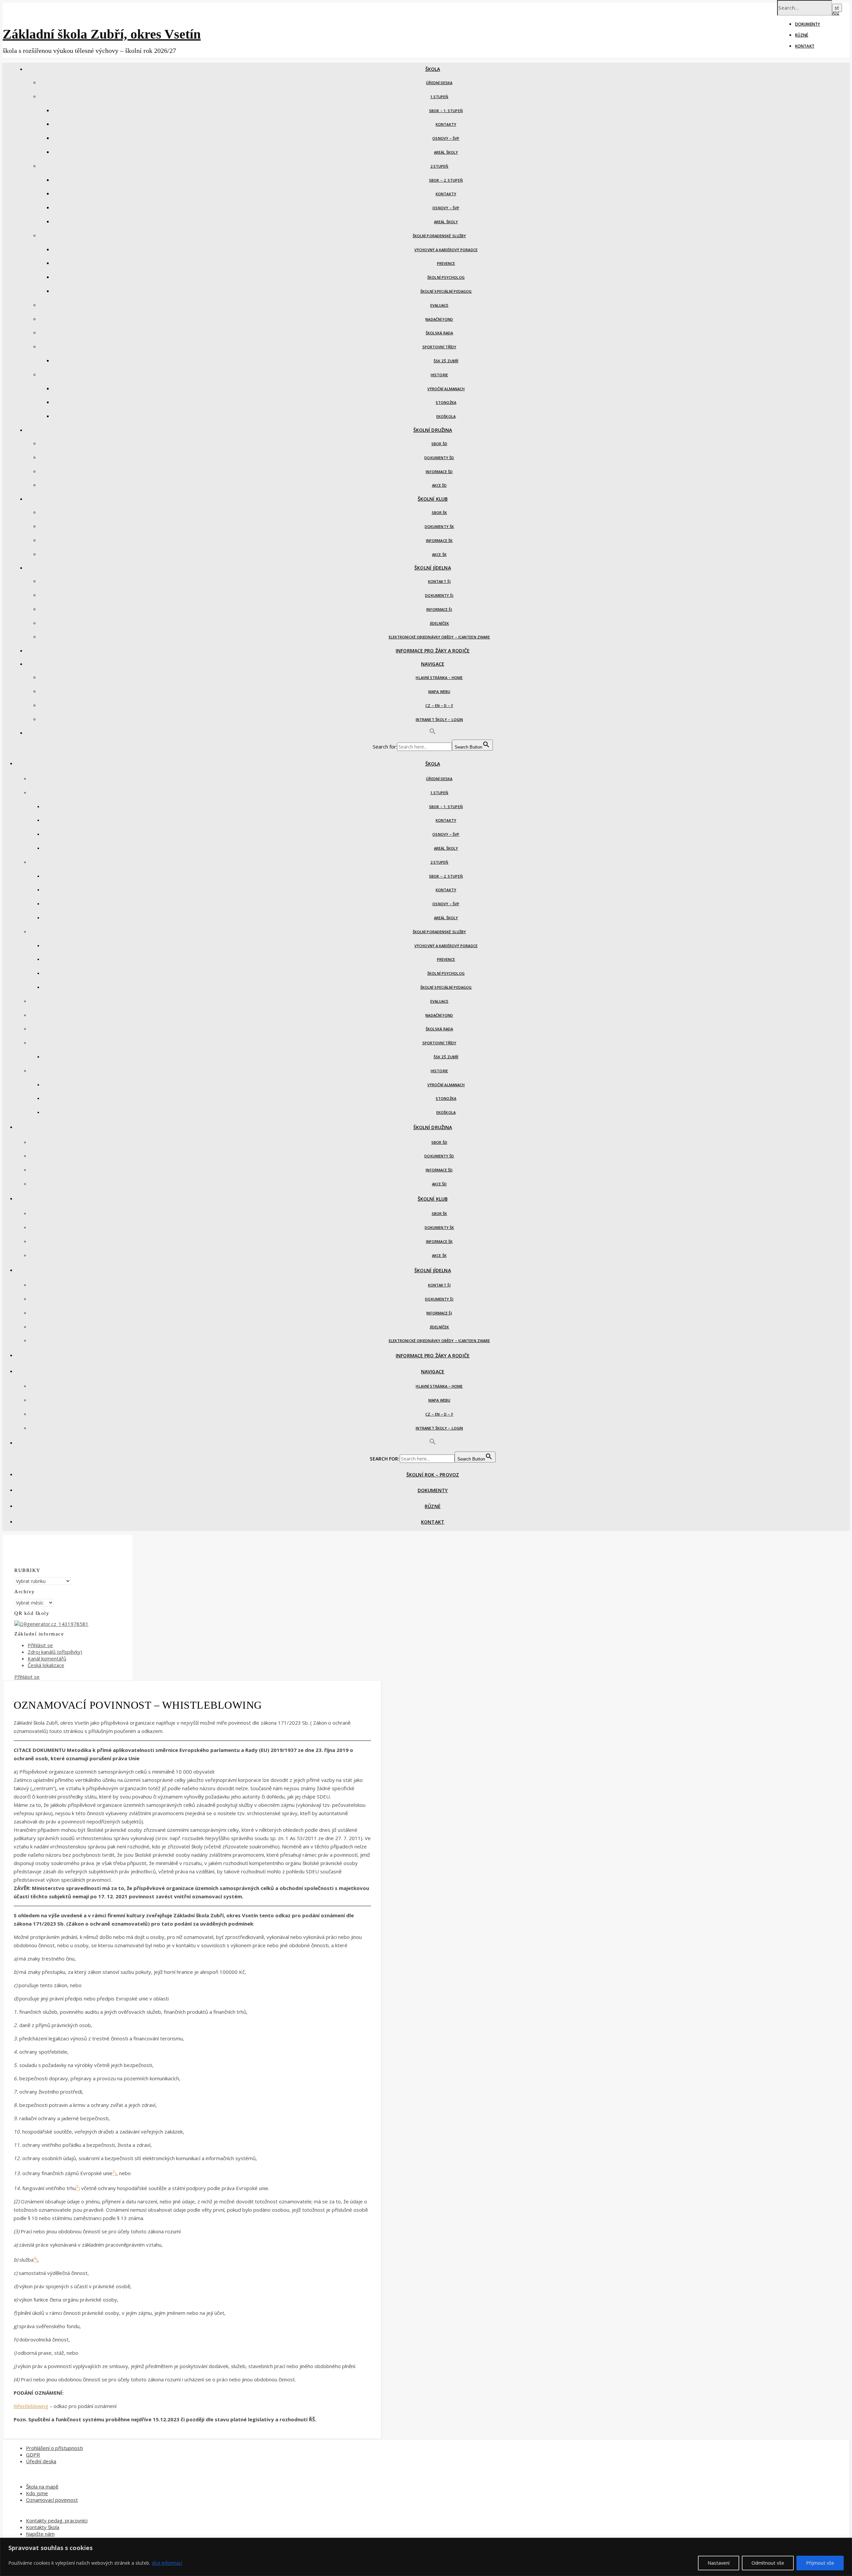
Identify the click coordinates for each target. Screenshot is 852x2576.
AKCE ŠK (439, 554)
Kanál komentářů (47, 1658)
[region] (426, 2557)
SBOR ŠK (439, 513)
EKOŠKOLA (446, 416)
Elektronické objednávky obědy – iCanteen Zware (439, 637)
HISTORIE (439, 375)
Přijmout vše (820, 2563)
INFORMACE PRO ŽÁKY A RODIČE (433, 651)
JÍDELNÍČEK (439, 623)
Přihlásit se (40, 1645)
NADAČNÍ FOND (439, 319)
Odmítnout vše (768, 2563)
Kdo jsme (37, 2493)
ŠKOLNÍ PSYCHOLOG (446, 277)
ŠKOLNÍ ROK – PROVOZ (433, 1475)
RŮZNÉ (802, 35)
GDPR (33, 2455)
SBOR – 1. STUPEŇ (446, 111)
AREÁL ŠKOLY (446, 152)
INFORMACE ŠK (439, 540)
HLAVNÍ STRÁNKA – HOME (439, 678)
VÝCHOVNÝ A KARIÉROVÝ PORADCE (446, 250)
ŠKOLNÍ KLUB (433, 499)
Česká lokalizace (46, 1665)
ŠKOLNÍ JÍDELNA (432, 568)
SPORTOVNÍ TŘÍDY (439, 347)
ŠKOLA (433, 69)
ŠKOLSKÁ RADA (439, 333)
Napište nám (40, 2534)
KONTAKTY (446, 124)
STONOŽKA (446, 402)
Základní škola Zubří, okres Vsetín (102, 34)
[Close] (845, 2543)
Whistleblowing (31, 2406)
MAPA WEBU (439, 691)
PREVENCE (446, 263)
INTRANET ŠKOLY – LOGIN (439, 719)
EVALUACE (439, 305)
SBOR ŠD (439, 444)
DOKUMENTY (808, 24)
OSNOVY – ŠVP (446, 138)
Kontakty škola (43, 2527)
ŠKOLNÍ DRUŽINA (433, 430)
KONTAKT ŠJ (439, 581)
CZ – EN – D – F (439, 705)
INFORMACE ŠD (439, 472)
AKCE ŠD (439, 485)
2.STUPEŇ (439, 166)
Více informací (167, 2563)
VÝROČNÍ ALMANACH (446, 389)
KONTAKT (805, 46)
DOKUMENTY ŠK (439, 526)
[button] (433, 733)
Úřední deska (41, 2461)
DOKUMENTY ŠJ (439, 595)
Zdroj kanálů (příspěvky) (55, 1652)
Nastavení (719, 2563)
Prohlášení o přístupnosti (54, 2448)
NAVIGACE (433, 664)
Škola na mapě (42, 2487)
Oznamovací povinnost (52, 2500)
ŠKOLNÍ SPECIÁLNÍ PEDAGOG (446, 291)
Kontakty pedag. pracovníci (57, 2520)
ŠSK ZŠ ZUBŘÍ (446, 361)
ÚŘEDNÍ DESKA (439, 83)
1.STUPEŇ (439, 97)
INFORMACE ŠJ (439, 609)
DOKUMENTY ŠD (439, 458)
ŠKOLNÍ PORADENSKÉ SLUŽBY (439, 236)
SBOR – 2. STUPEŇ (446, 180)
